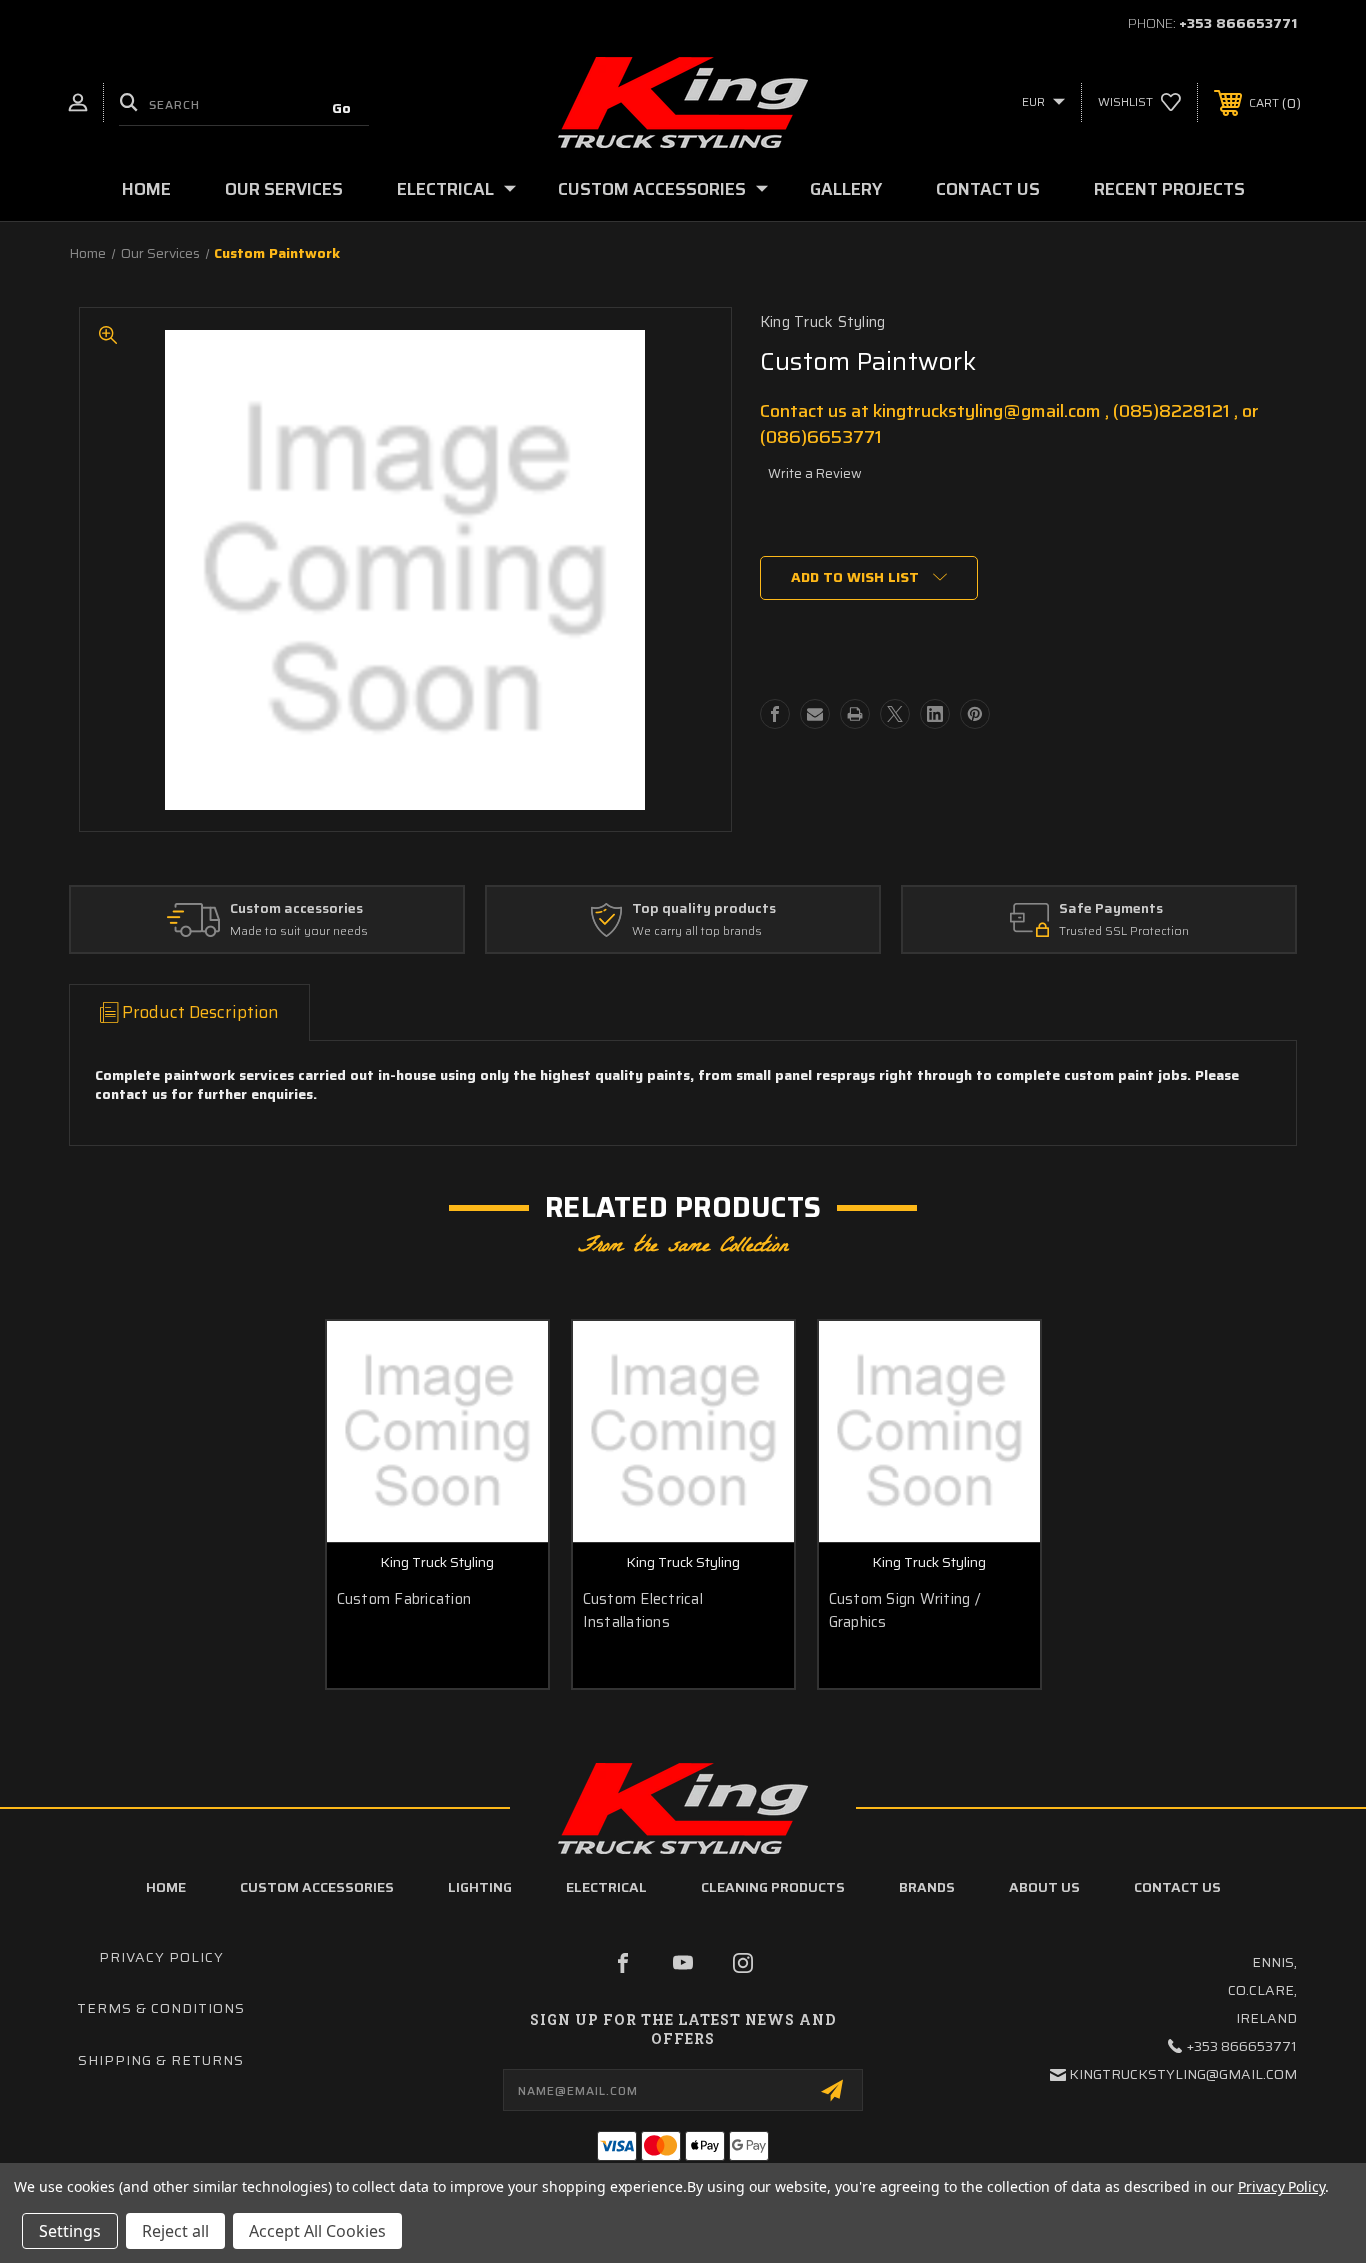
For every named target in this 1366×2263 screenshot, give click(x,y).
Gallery (846, 189)
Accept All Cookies (317, 2231)
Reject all (175, 2231)
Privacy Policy (161, 1957)
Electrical (445, 189)
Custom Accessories (652, 189)
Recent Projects (1169, 189)
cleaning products (773, 1887)
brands (927, 1887)
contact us (1177, 1887)
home (166, 1887)
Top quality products (704, 909)
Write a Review (815, 473)
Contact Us (988, 189)
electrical (606, 1887)
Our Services (284, 189)
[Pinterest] (975, 714)
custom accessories (317, 1887)
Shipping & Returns (161, 2060)
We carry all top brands (697, 931)
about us (1044, 1887)
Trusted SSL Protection (1124, 931)
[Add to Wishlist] (508, 1412)
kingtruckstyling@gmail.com (1183, 2074)
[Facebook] (775, 714)
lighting (480, 1887)
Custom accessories (296, 909)
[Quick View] (508, 1361)
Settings (70, 2231)
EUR (1035, 101)
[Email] (815, 714)
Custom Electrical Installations (643, 1610)
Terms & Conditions (161, 2008)
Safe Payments (1111, 909)
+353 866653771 (1238, 23)
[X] (895, 714)
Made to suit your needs (299, 931)
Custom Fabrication (404, 1599)
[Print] (855, 714)
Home (146, 189)
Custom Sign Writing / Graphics (904, 1610)
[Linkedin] (935, 714)
